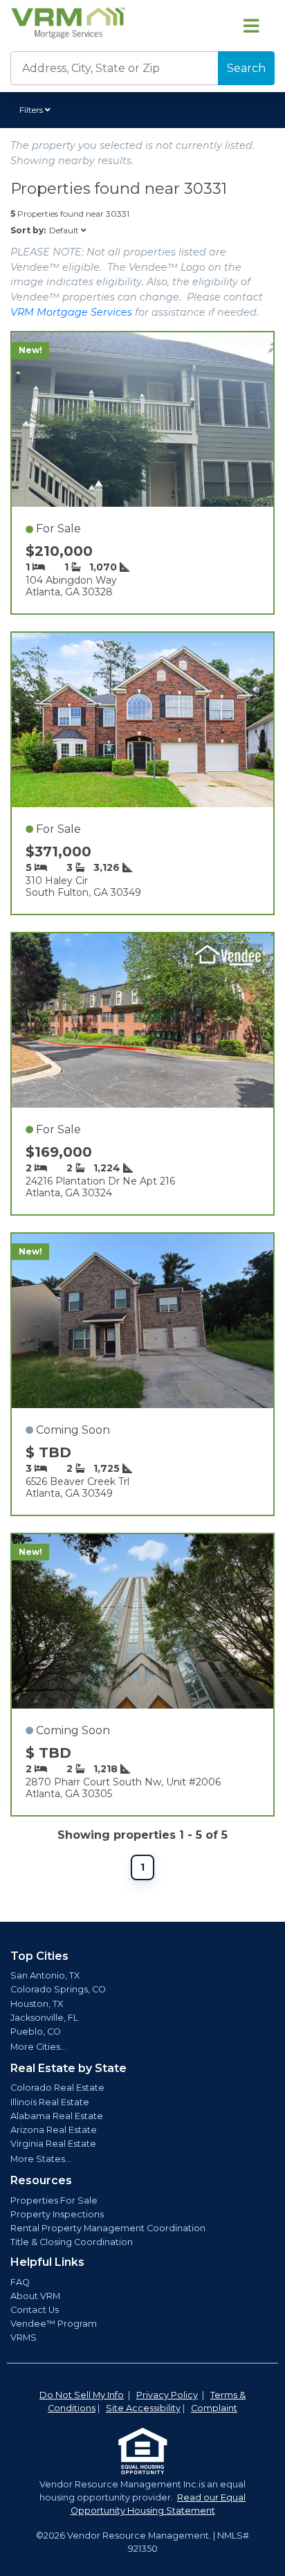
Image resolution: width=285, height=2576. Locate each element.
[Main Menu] (251, 26)
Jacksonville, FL (44, 2018)
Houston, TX (37, 2004)
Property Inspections (57, 2214)
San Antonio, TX (45, 1975)
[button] (37, 110)
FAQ (20, 2282)
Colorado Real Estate (57, 2088)
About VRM (35, 2296)
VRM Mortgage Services (71, 312)
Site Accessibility (143, 2408)
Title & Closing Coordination (72, 2242)
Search (246, 68)
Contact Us (35, 2310)
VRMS (24, 2338)
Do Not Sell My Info (82, 2395)
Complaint (214, 2408)
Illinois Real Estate (50, 2102)
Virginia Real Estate (53, 2144)
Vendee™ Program (54, 2324)
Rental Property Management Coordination (108, 2228)
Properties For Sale (54, 2200)
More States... (41, 2159)
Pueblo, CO (36, 2032)
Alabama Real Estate (57, 2116)
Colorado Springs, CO (58, 1989)
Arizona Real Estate (54, 2130)
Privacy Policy (167, 2395)
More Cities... (38, 2047)
